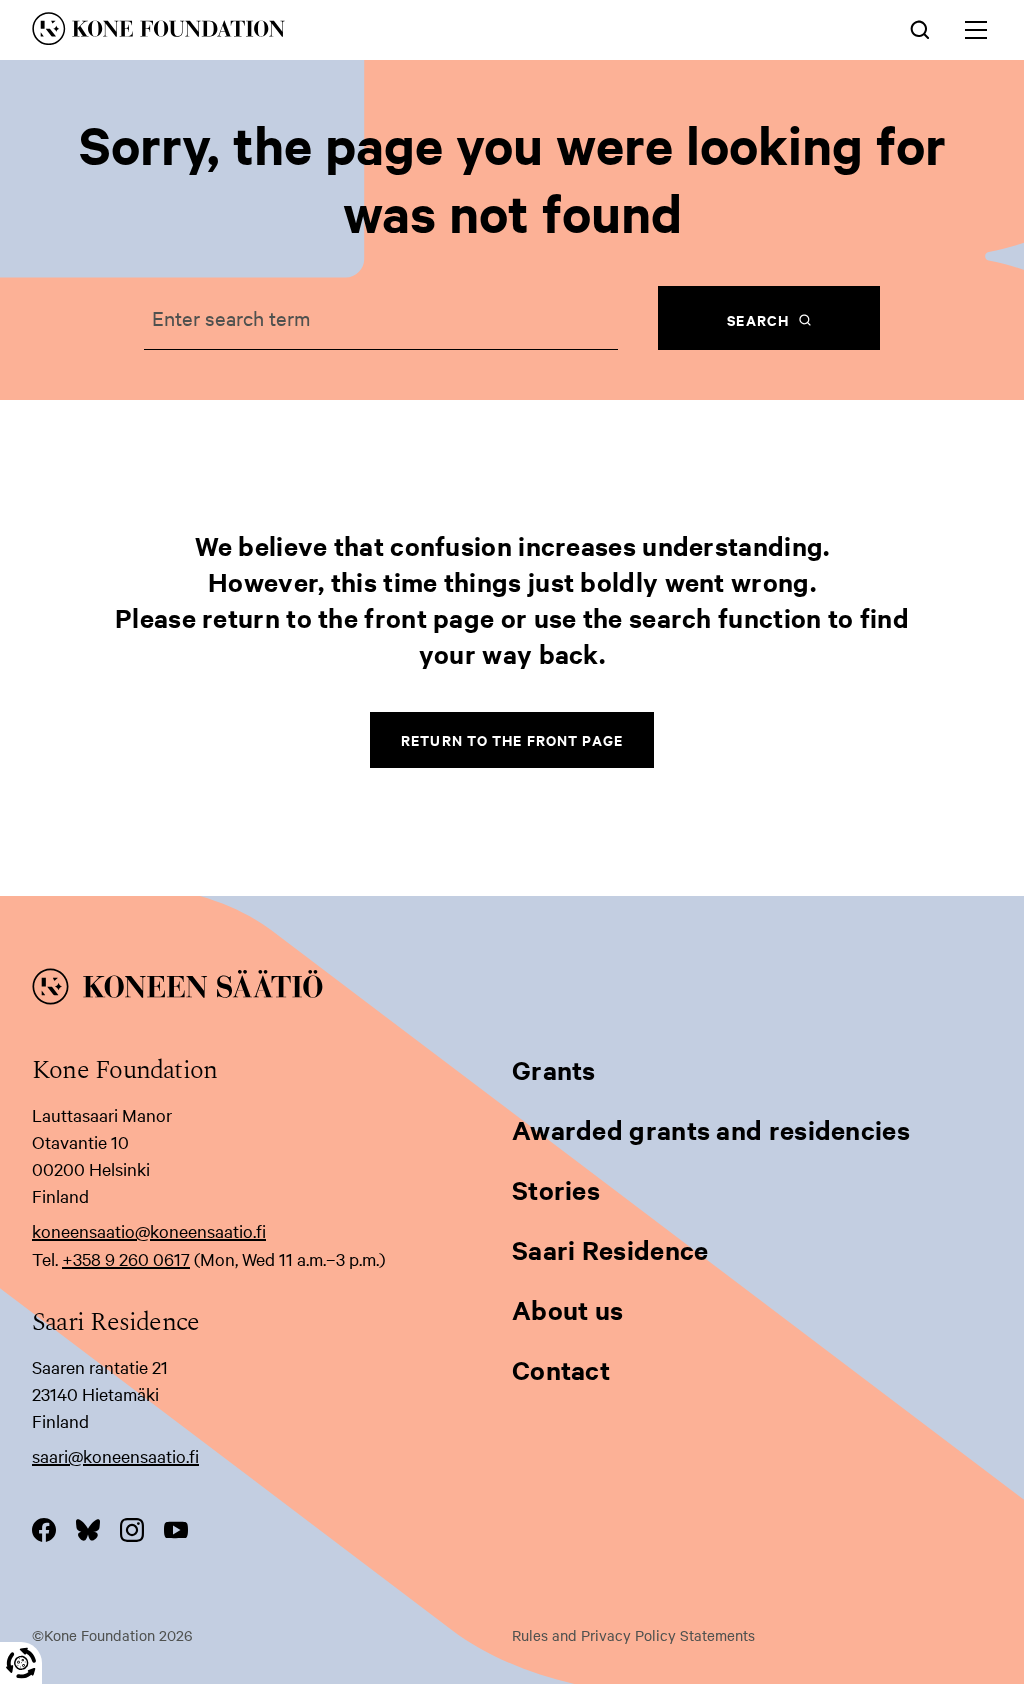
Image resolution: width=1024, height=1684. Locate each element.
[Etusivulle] (313, 32)
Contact (561, 1369)
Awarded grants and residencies (711, 1129)
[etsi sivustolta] (920, 28)
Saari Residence (610, 1249)
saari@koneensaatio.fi (115, 1455)
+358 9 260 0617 (126, 1258)
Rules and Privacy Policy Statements (633, 1635)
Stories (556, 1189)
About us (567, 1309)
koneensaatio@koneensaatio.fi (149, 1230)
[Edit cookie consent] (21, 1663)
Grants (554, 1069)
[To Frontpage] (512, 990)
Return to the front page (512, 739)
